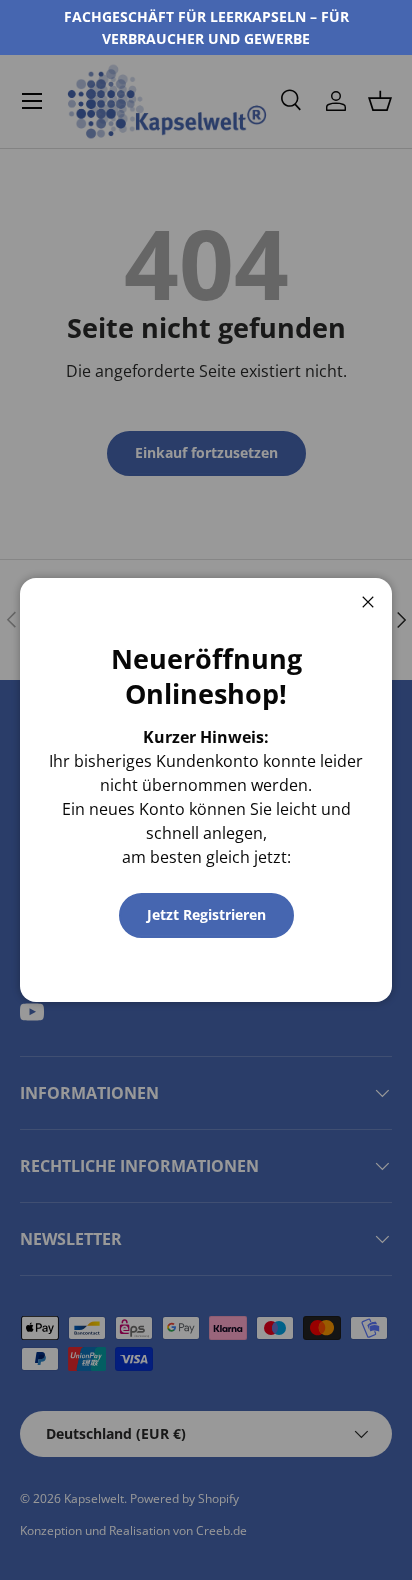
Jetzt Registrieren (206, 914)
